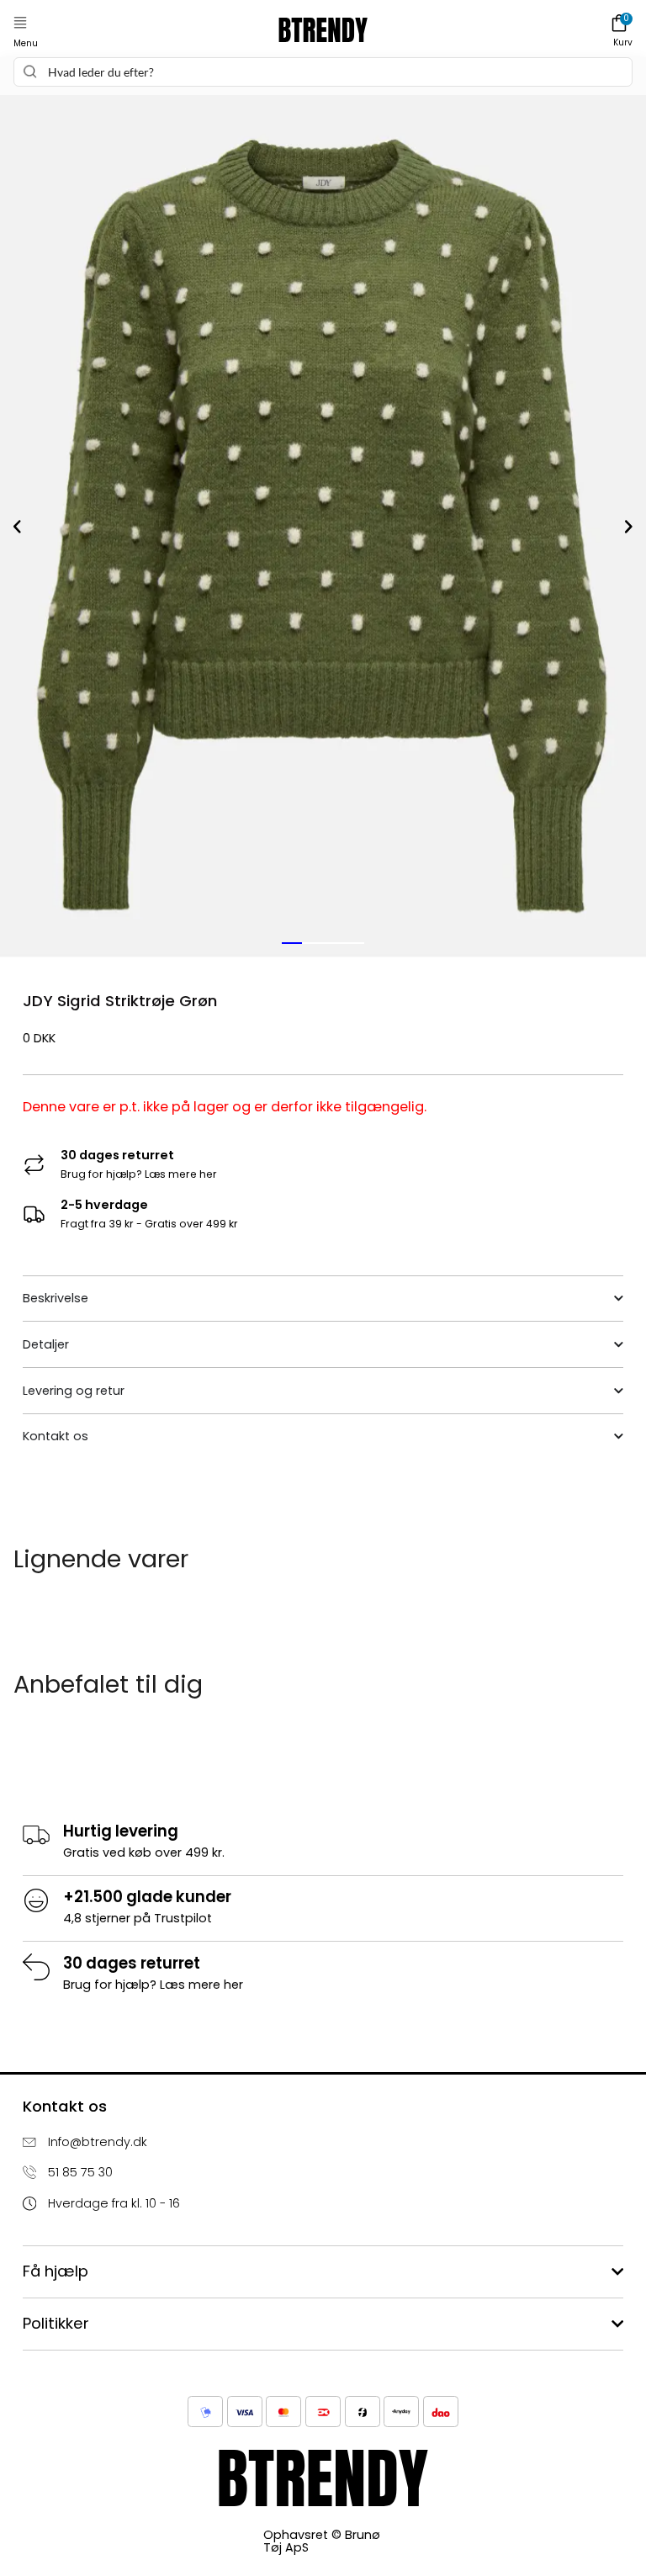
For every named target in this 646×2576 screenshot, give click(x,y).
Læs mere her (181, 1174)
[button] (20, 23)
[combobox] (323, 72)
